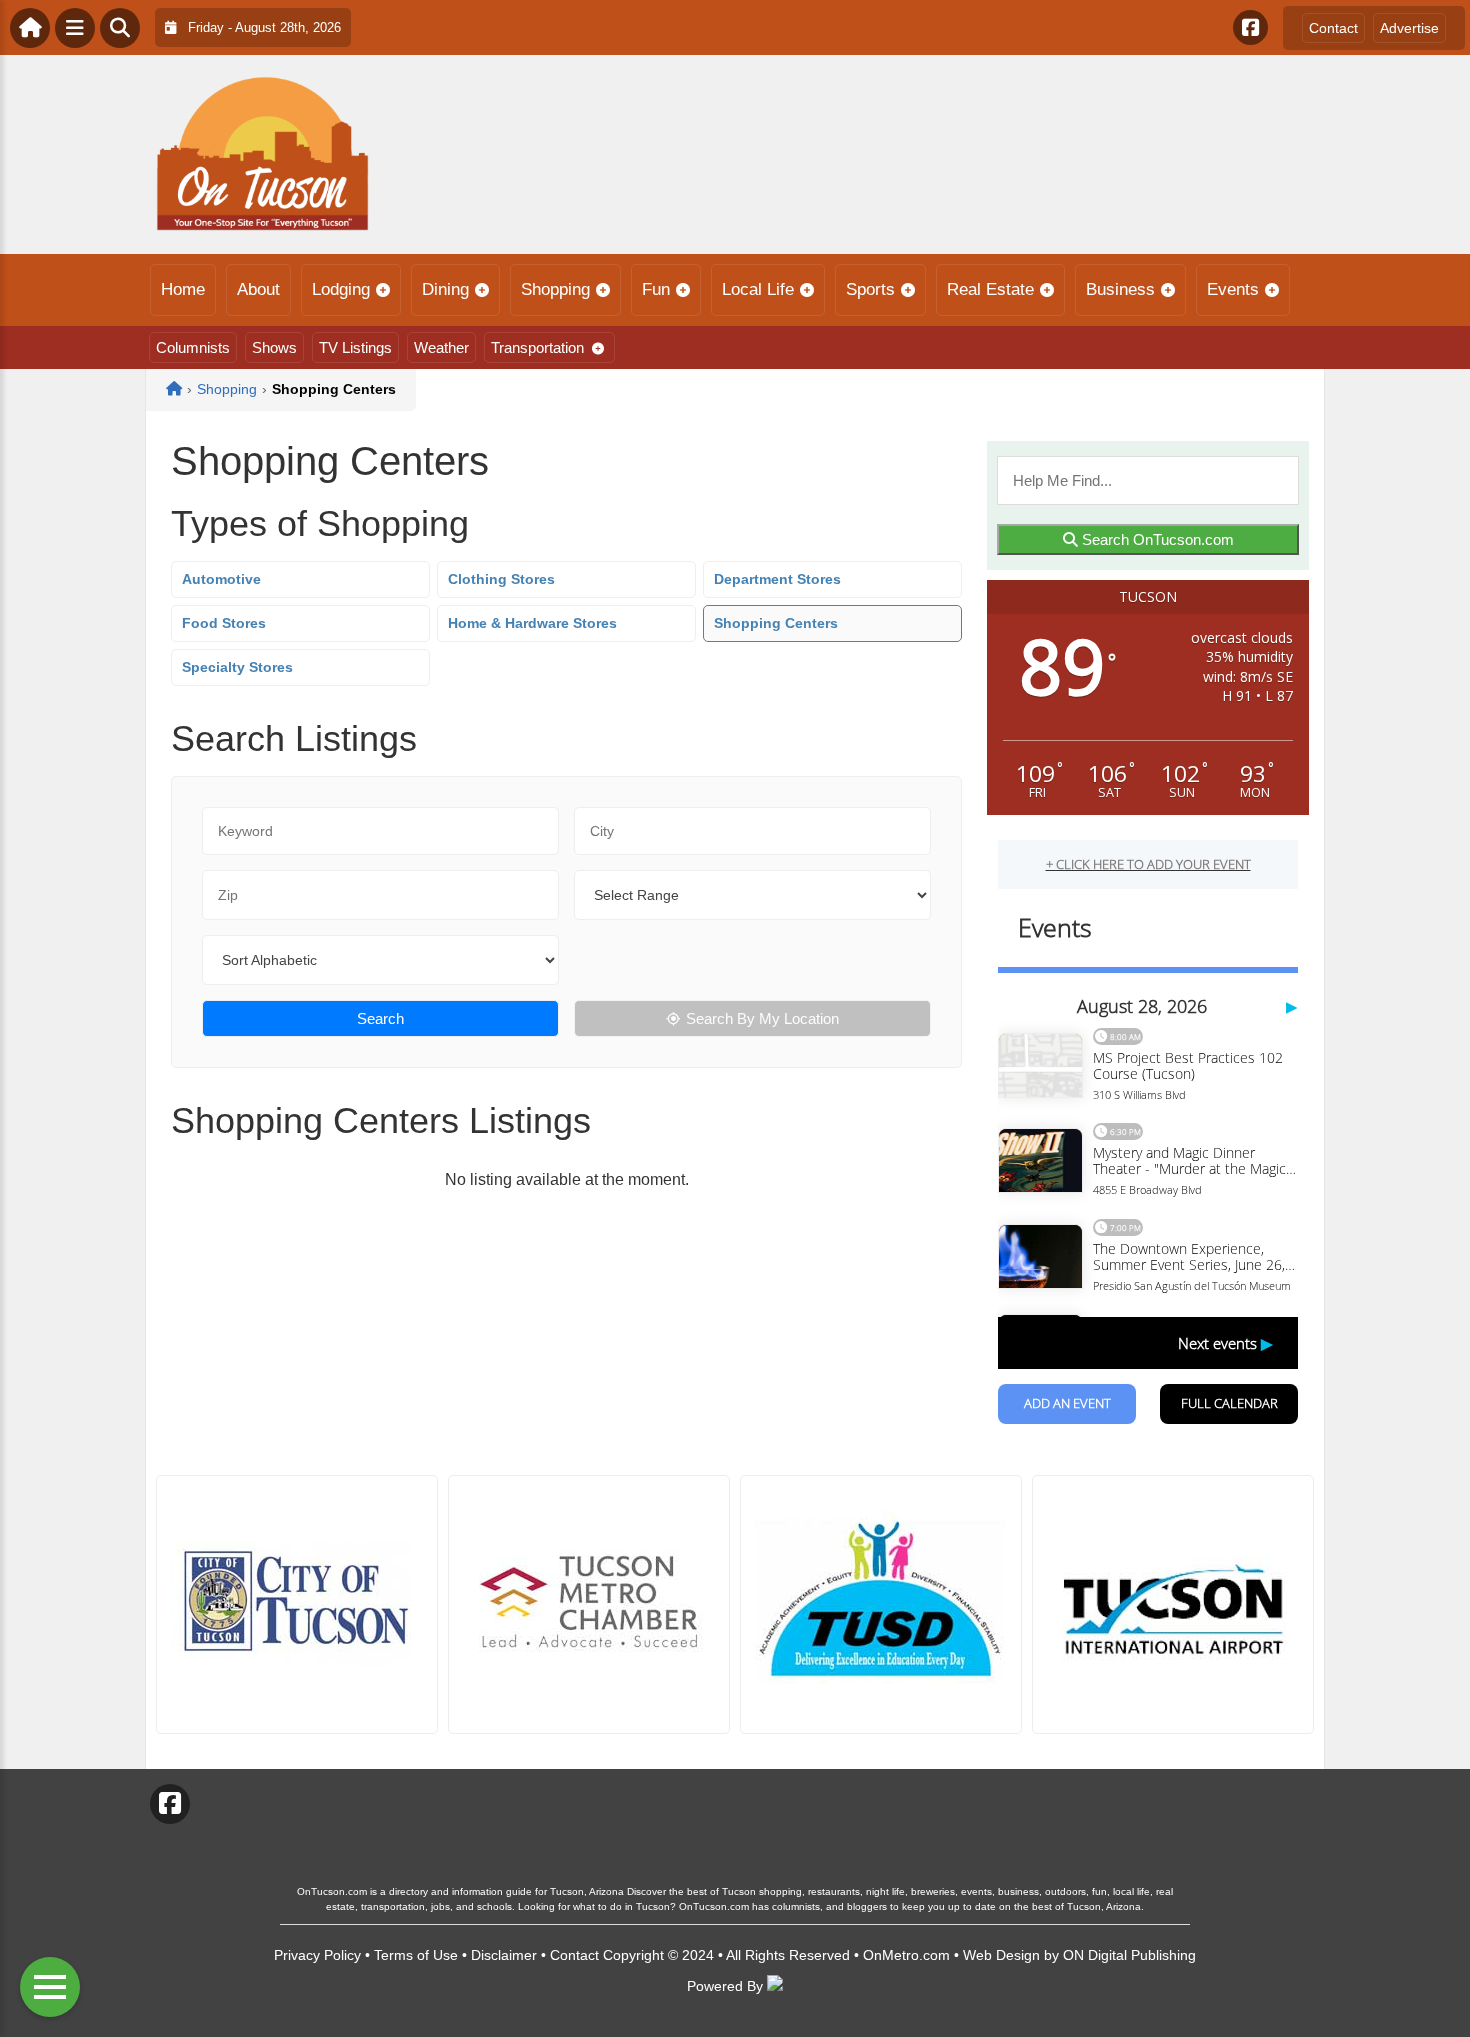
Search (380, 1018)
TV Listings (355, 347)
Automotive (221, 579)
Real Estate (990, 289)
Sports (870, 289)
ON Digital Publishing (1129, 1955)
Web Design (1001, 1955)
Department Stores (777, 579)
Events (1233, 289)
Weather (441, 347)
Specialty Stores (237, 667)
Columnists (193, 347)
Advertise (1409, 28)
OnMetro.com (906, 1955)
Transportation (537, 347)
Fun (656, 289)
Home (183, 289)
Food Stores (224, 623)
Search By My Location (762, 1018)
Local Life (758, 289)
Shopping (555, 289)
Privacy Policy (317, 1955)
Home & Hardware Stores (532, 623)
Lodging (341, 289)
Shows (274, 347)
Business (1120, 289)
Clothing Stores (501, 579)
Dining (445, 289)
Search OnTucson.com (1156, 539)
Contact (1333, 28)
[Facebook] (1250, 27)
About (258, 289)
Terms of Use (416, 1955)
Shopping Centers (776, 623)
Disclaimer (504, 1955)
